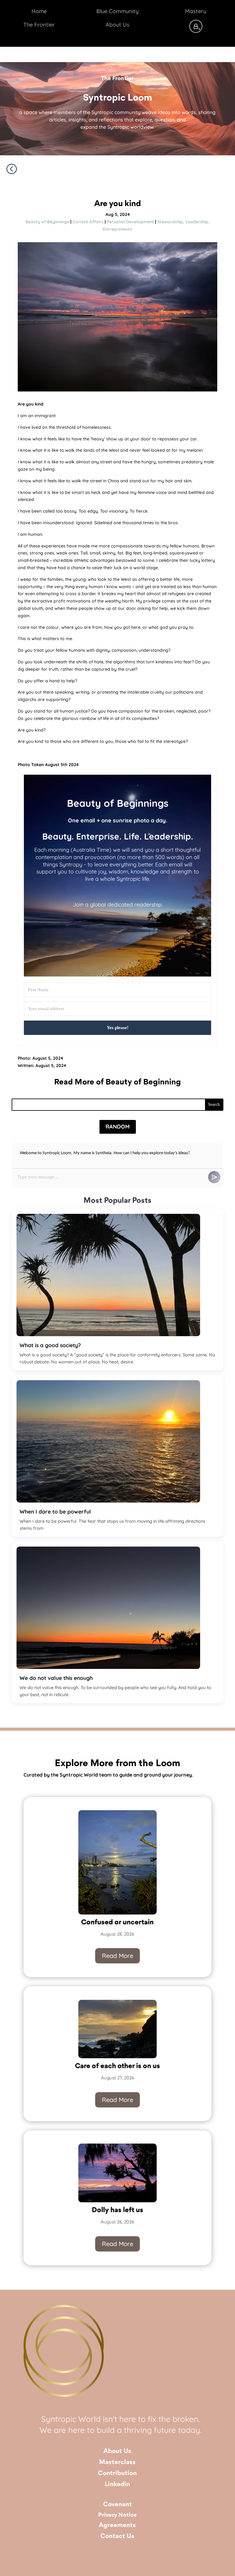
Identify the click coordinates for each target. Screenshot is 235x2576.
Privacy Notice (117, 2515)
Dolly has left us (117, 2210)
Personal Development (130, 222)
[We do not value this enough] (108, 1608)
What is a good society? (50, 1345)
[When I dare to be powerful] (108, 1441)
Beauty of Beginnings (47, 222)
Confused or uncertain (117, 1922)
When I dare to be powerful (55, 1511)
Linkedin (117, 2484)
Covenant (117, 2505)
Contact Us (117, 2536)
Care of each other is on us (117, 2066)
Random (118, 1127)
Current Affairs (88, 222)
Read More (117, 1956)
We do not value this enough (56, 1678)
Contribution (117, 2473)
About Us (117, 2451)
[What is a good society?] (108, 1275)
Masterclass (117, 2462)
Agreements (117, 2525)
